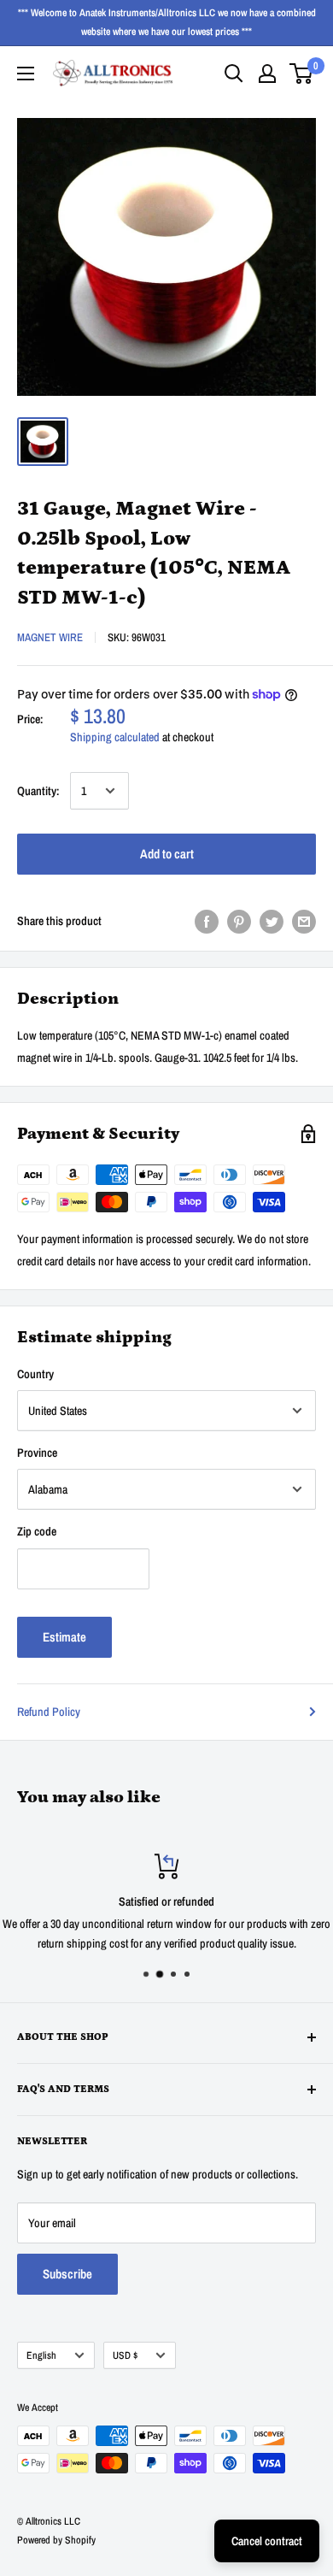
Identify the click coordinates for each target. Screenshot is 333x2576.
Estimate (64, 1637)
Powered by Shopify (56, 2540)
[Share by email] (304, 921)
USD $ (125, 2355)
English (41, 2355)
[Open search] (234, 74)
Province (37, 1453)
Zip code (37, 1531)
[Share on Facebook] (207, 921)
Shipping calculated (115, 737)
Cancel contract (267, 2541)
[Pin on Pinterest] (239, 921)
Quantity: (38, 791)
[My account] (267, 74)
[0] (302, 74)
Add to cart (167, 854)
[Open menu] (26, 74)
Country (35, 1374)
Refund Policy (49, 1712)
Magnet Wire (50, 637)
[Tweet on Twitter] (272, 921)
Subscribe (67, 2274)
